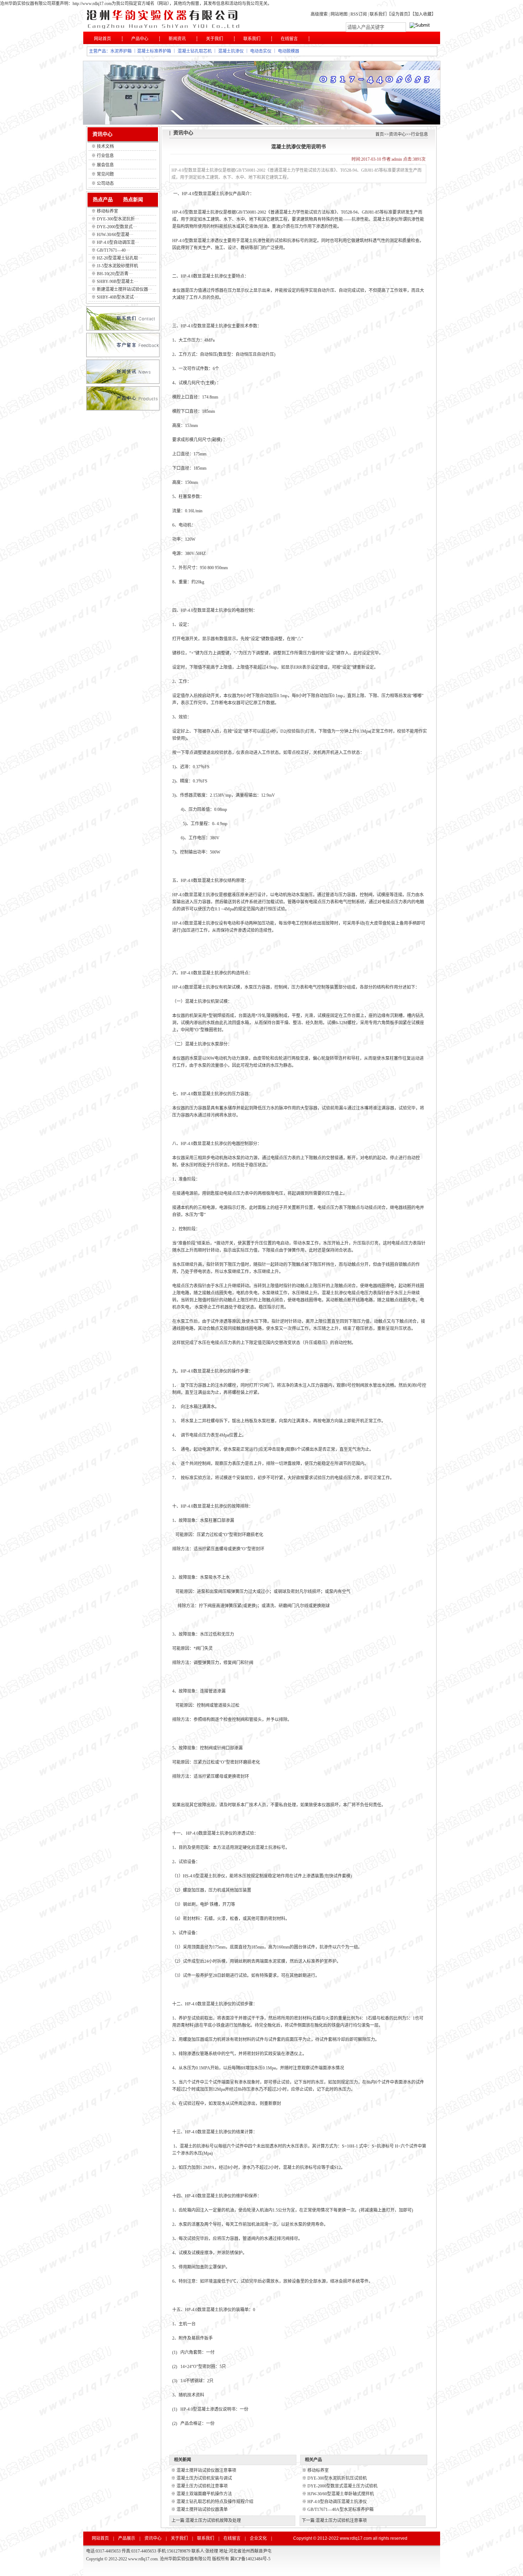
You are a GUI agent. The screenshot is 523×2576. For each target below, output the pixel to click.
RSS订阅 (359, 14)
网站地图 (339, 14)
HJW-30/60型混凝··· (115, 235)
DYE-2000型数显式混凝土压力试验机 (342, 2486)
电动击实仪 (261, 51)
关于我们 (215, 39)
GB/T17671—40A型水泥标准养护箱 (340, 2510)
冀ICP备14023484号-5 (250, 2559)
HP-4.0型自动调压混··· (118, 242)
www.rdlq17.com (356, 2538)
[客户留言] (123, 356)
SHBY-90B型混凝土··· (117, 282)
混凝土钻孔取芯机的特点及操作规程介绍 (215, 2502)
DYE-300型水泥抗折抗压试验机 (337, 2478)
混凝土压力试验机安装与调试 (204, 2478)
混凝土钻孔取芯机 (195, 51)
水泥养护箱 (121, 51)
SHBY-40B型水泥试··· (117, 297)
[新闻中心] (123, 383)
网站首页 (102, 39)
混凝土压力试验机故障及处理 (213, 2521)
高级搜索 (319, 14)
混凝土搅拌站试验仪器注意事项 (206, 2470)
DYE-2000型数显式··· (117, 227)
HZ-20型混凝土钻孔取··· (120, 258)
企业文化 (258, 2538)
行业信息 (419, 134)
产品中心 (140, 39)
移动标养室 (107, 211)
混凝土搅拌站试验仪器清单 (202, 2510)
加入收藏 (423, 14)
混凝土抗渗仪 (231, 51)
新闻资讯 (177, 39)
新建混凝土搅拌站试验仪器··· (125, 289)
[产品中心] (123, 409)
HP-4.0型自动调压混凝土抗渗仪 (337, 2502)
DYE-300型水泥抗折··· (118, 219)
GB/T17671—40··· (113, 250)
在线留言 (289, 39)
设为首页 (400, 14)
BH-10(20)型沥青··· (115, 274)
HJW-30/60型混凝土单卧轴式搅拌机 (341, 2494)
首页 (380, 134)
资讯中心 (397, 134)
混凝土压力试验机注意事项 (202, 2486)
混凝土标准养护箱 (154, 51)
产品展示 (127, 2538)
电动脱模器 (289, 51)
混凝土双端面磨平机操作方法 (204, 2494)
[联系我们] (123, 329)
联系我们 (378, 14)
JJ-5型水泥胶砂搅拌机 (117, 266)
